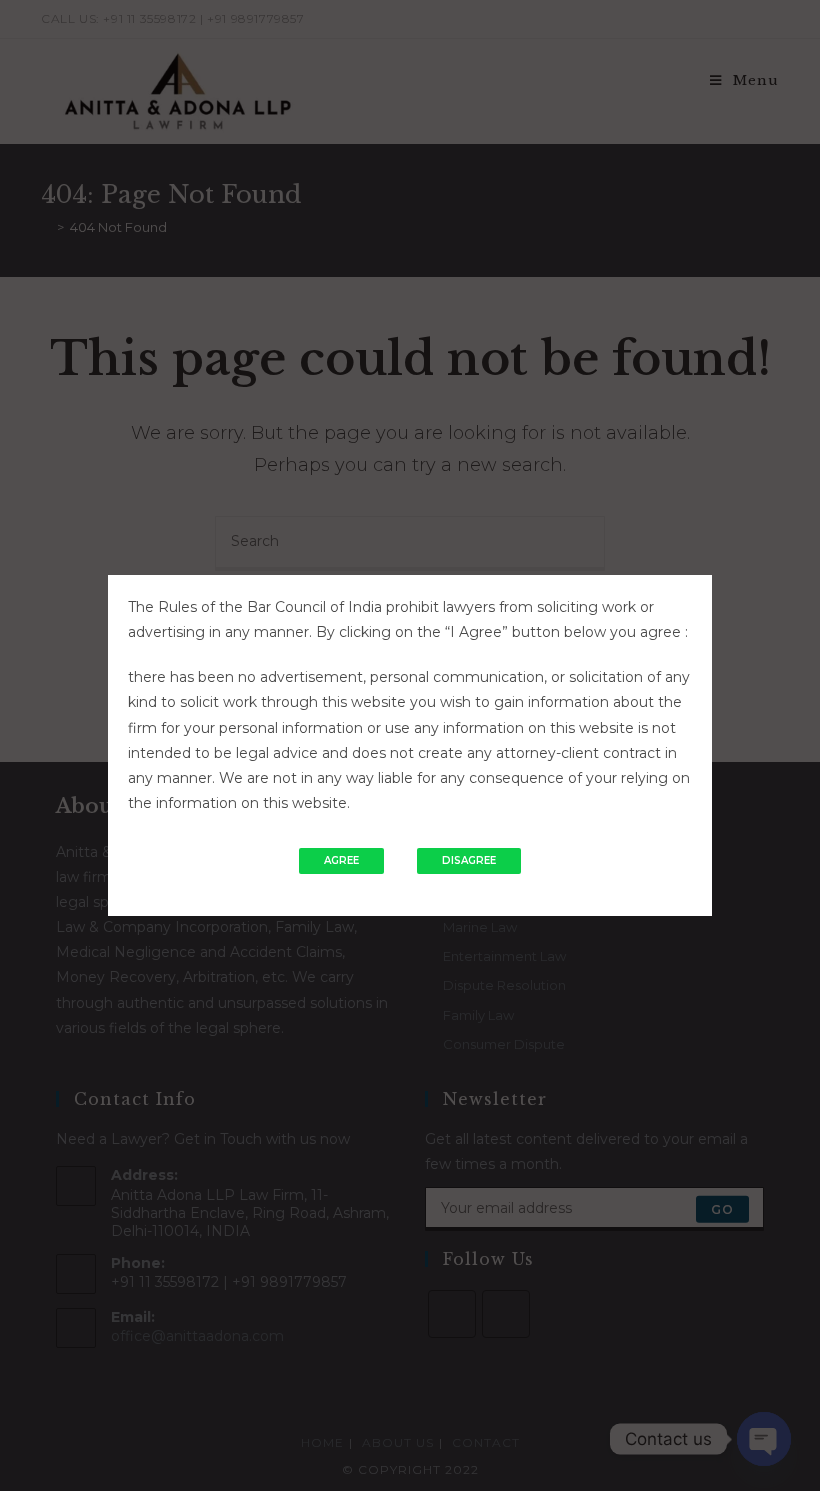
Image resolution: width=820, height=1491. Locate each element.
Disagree (469, 860)
